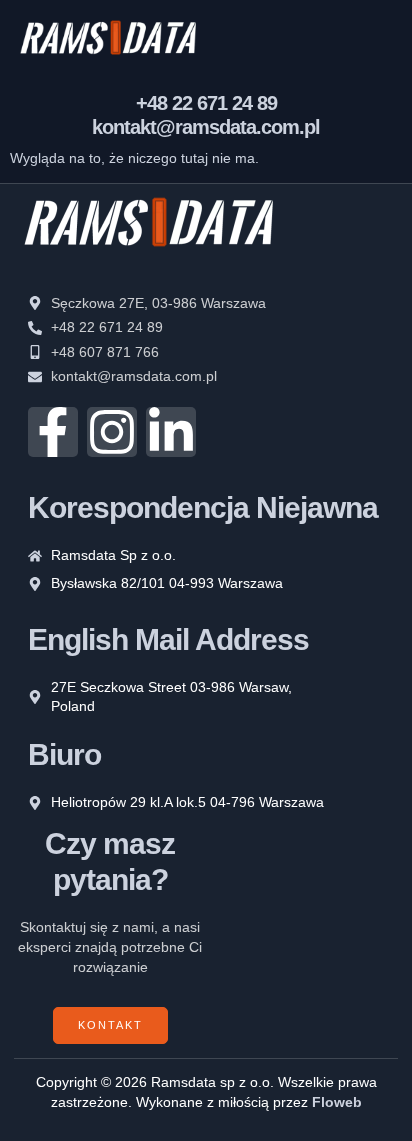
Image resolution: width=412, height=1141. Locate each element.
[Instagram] (112, 432)
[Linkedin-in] (171, 432)
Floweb (337, 1102)
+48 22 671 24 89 (206, 103)
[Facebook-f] (53, 432)
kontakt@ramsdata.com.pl (206, 127)
